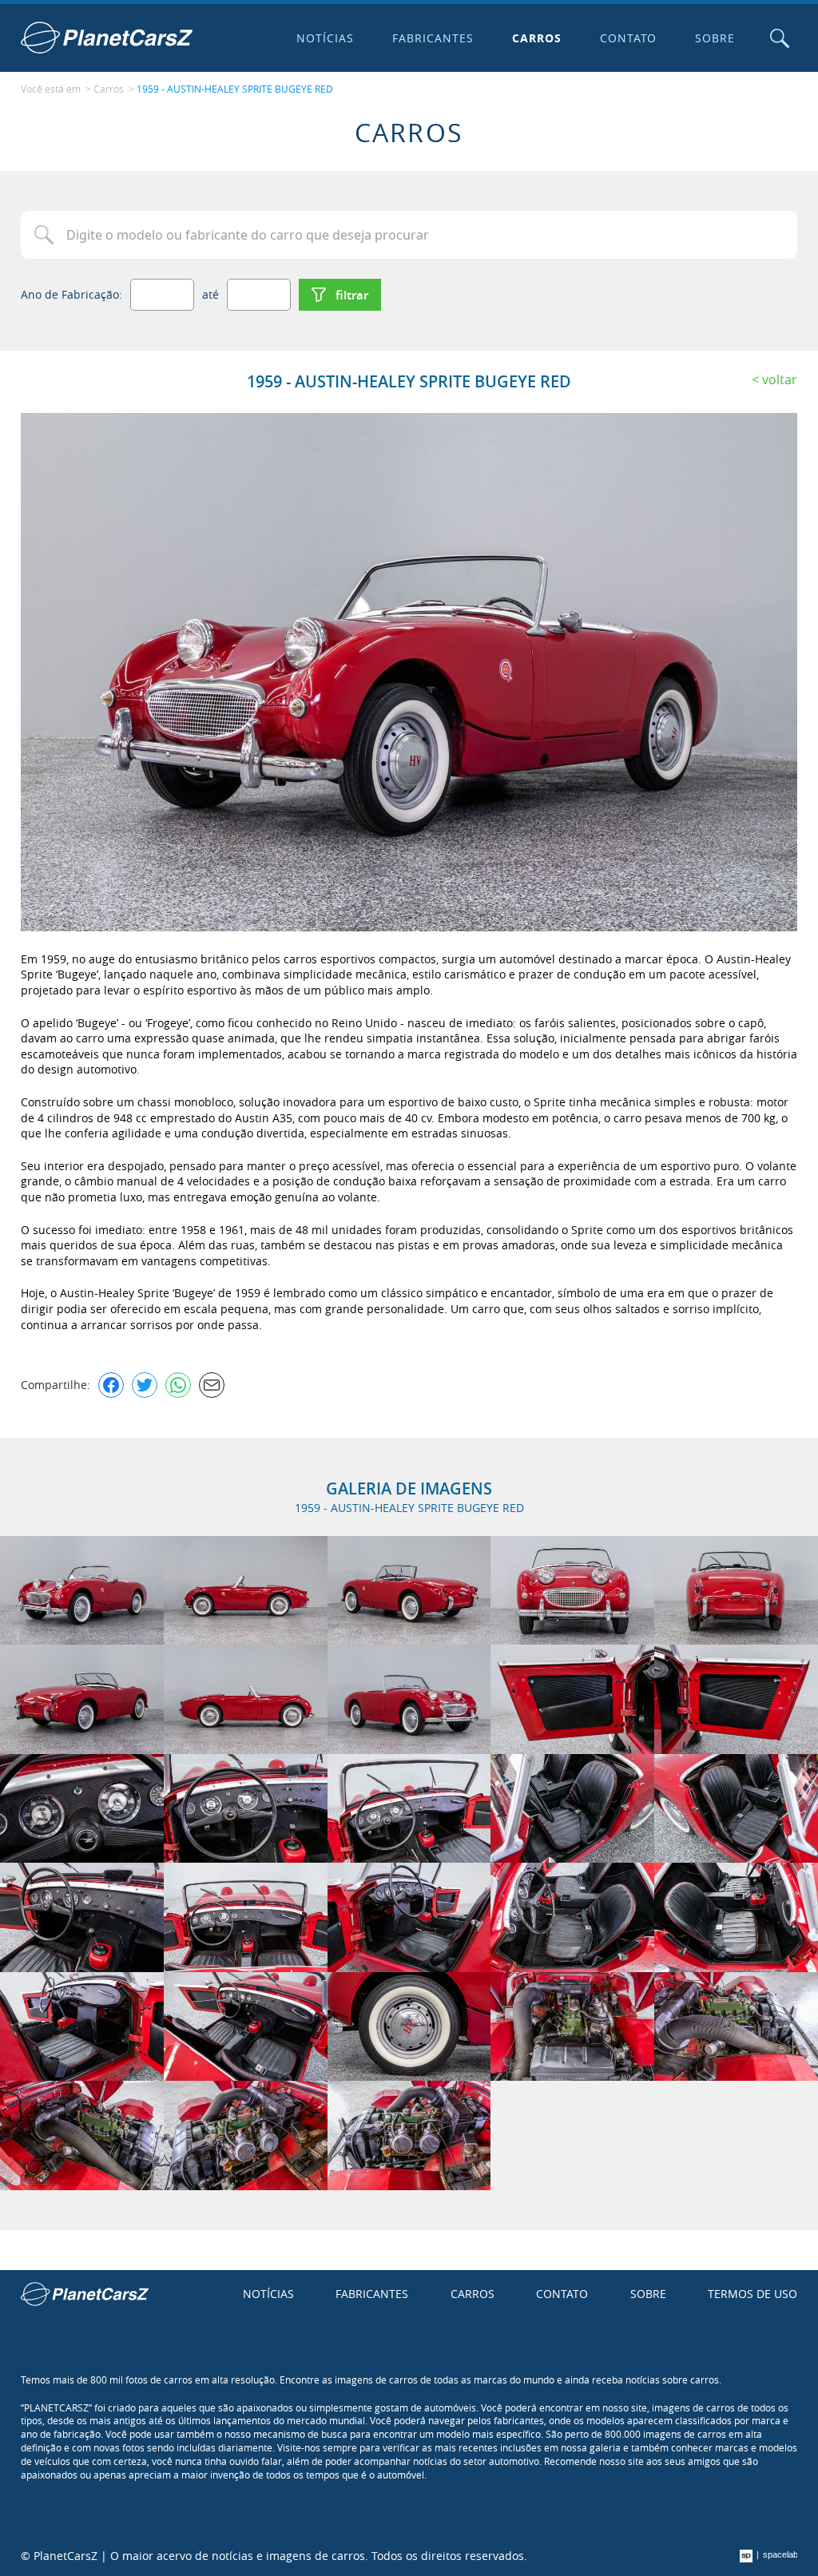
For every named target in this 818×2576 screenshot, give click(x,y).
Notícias (325, 38)
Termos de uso (752, 2294)
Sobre (715, 38)
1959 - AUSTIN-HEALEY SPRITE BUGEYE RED (235, 89)
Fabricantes (433, 38)
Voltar (780, 379)
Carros (537, 38)
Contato (629, 38)
